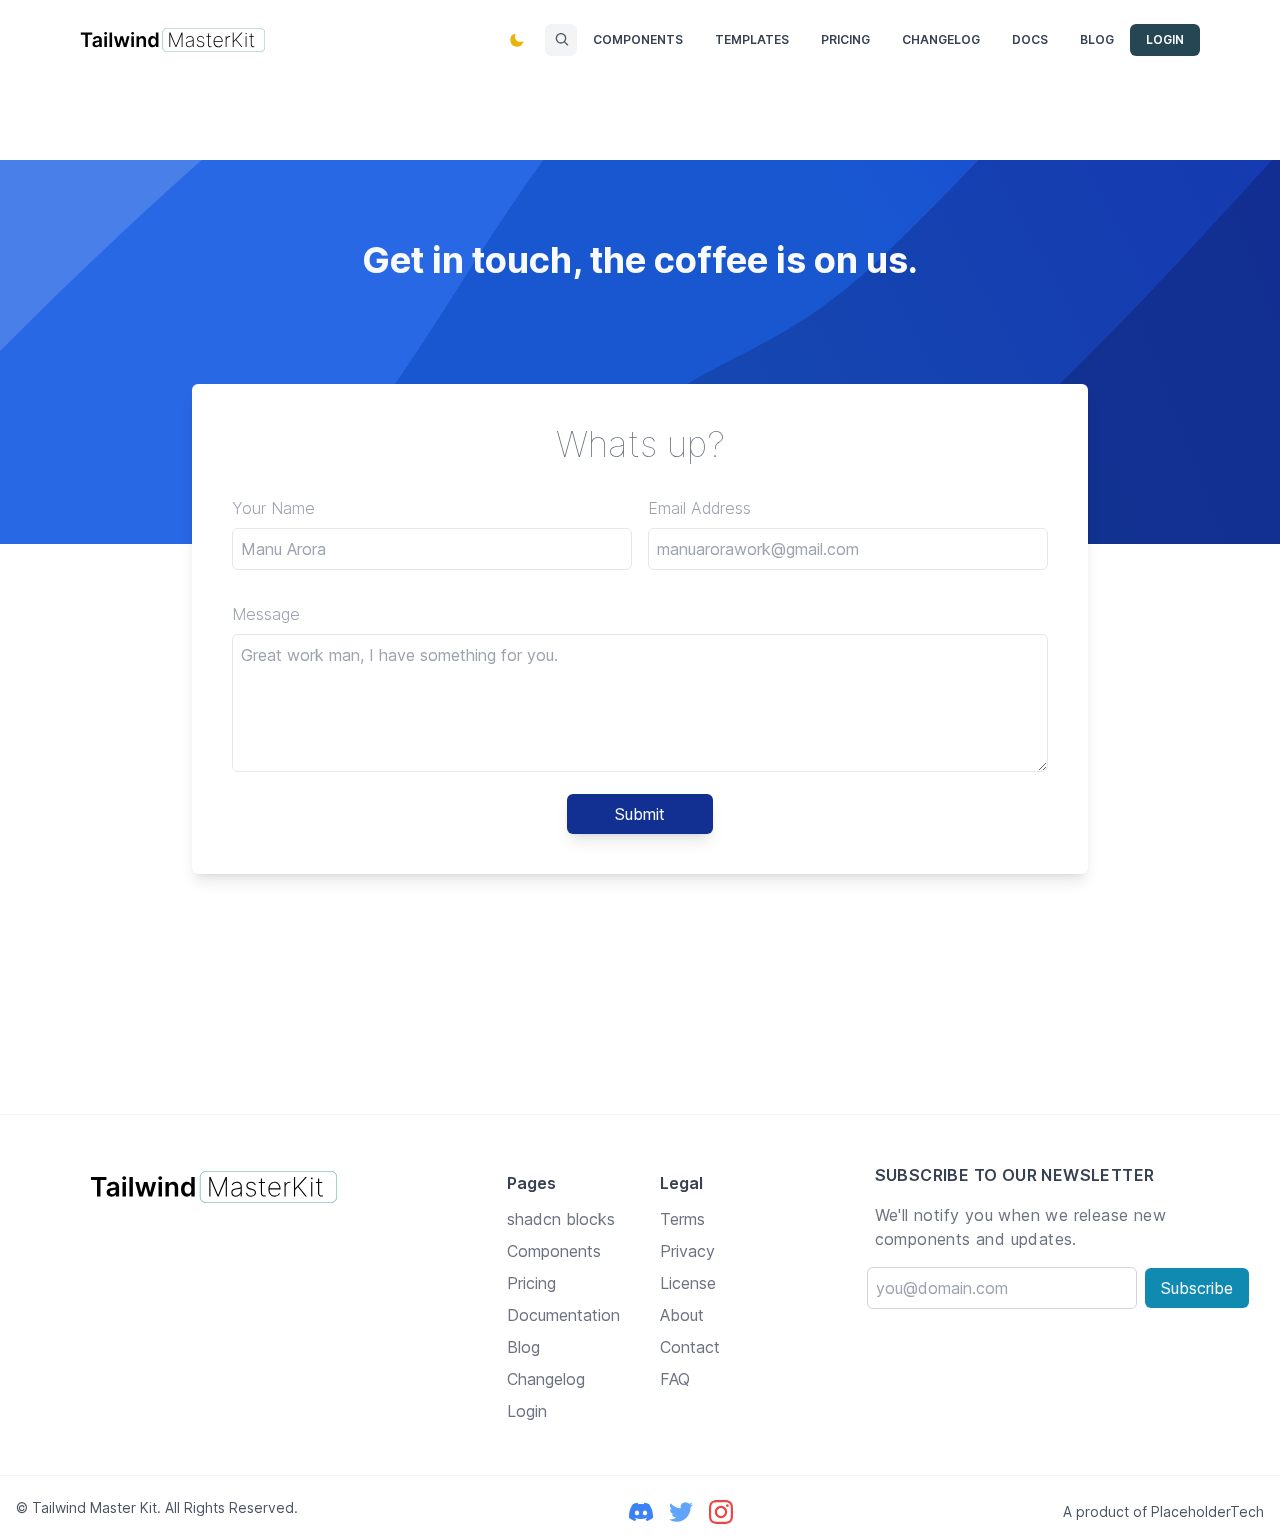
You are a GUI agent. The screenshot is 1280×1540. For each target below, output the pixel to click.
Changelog (941, 39)
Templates (752, 39)
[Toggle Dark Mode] (517, 40)
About (682, 1315)
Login (1165, 39)
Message (266, 614)
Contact (690, 1347)
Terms (682, 1219)
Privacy (687, 1251)
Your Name (273, 508)
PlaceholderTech (1207, 1511)
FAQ (675, 1379)
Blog (1097, 39)
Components (638, 39)
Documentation (563, 1315)
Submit (640, 814)
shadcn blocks (561, 1219)
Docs (1030, 39)
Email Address (699, 508)
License (688, 1283)
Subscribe (1197, 1288)
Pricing (845, 39)
